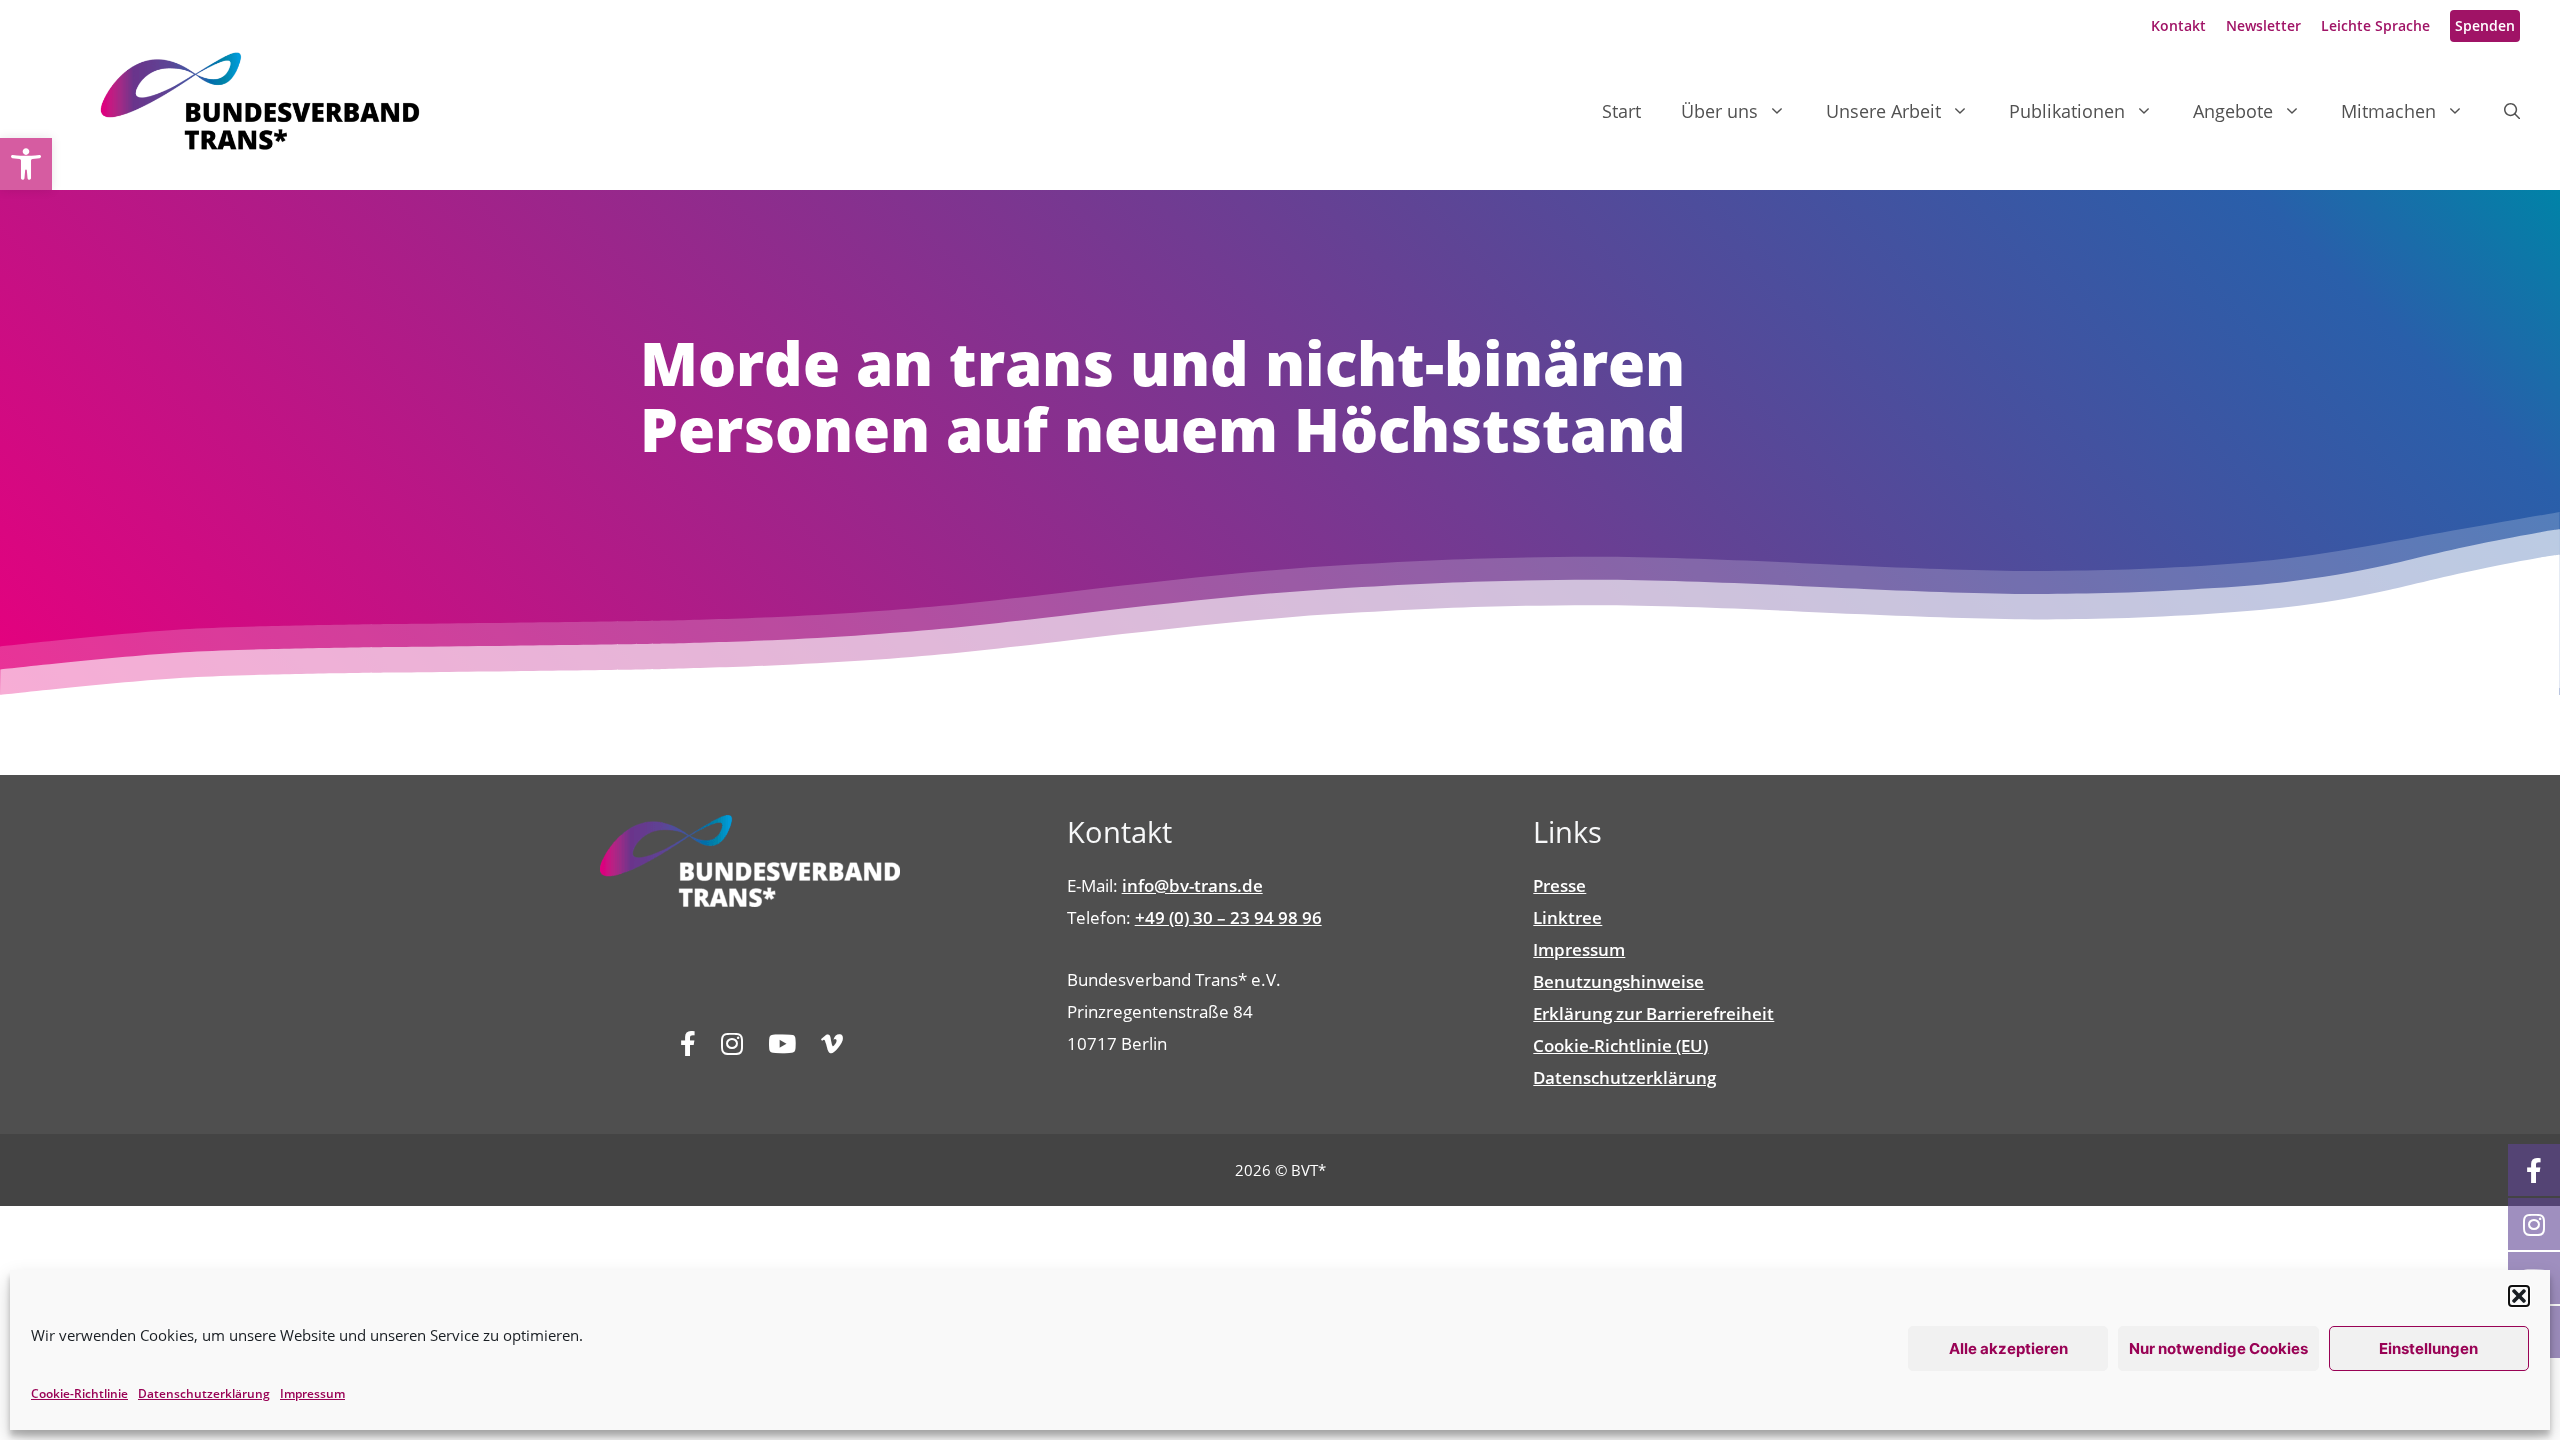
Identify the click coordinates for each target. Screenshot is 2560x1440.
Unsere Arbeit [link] (1883, 111)
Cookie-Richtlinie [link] (79, 1393)
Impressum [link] (312, 1393)
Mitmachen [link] (2388, 111)
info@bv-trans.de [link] (1192, 885)
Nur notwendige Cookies (2218, 1348)
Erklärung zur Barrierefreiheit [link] (1653, 1013)
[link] (26, 164)
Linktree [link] (1567, 917)
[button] (2519, 1296)
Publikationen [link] (2067, 111)
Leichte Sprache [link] (2375, 25)
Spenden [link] (2485, 25)
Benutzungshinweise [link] (1618, 981)
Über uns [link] (1719, 111)
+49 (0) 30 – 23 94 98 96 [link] (1228, 917)
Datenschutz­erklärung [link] (204, 1393)
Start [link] (1621, 111)
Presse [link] (1559, 885)
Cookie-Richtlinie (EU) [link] (1620, 1045)
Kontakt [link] (2178, 25)
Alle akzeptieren (2008, 1348)
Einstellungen (2428, 1348)
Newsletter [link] (2263, 25)
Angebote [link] (2233, 111)
